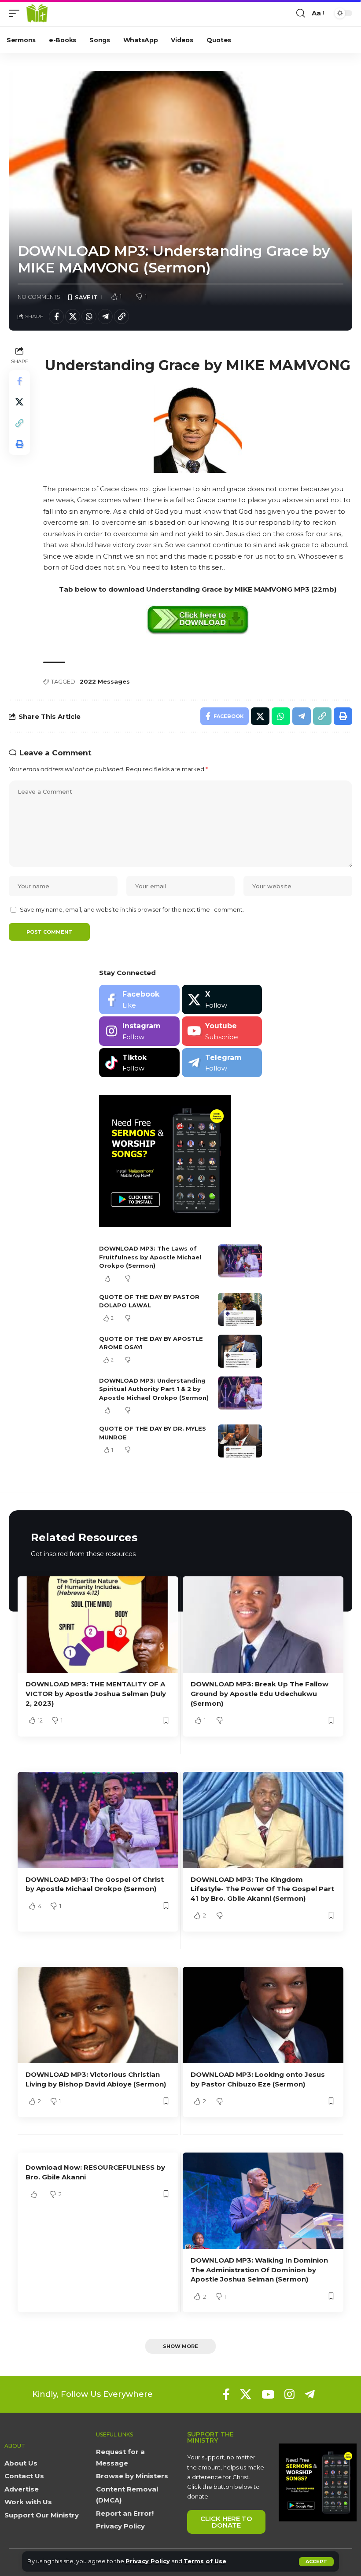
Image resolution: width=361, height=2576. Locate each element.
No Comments (39, 297)
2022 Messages (105, 681)
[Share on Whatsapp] (89, 316)
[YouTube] (268, 2394)
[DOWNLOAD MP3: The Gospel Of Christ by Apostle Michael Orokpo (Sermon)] (98, 1820)
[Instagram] (139, 1031)
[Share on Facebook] (56, 316)
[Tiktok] (139, 1063)
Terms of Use (205, 2561)
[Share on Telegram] (105, 316)
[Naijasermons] (37, 13)
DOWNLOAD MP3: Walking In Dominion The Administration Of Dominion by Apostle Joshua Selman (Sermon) (259, 2270)
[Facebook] (139, 999)
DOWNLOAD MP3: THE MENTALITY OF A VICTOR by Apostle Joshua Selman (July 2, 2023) (96, 1694)
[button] (316, 2562)
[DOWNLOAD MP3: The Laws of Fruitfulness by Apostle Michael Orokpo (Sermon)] (240, 1261)
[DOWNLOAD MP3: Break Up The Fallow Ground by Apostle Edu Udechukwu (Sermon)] (263, 1625)
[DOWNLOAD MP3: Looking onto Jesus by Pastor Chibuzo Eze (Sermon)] (263, 2015)
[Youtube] (222, 1031)
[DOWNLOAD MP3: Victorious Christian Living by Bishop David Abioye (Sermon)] (98, 2015)
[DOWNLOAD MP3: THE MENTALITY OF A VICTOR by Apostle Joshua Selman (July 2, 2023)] (98, 1625)
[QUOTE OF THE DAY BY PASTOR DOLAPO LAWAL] (240, 1309)
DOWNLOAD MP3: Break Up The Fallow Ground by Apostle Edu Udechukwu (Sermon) (260, 1694)
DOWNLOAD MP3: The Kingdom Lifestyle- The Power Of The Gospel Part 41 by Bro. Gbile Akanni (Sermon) (262, 1889)
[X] (222, 999)
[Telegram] (222, 1063)
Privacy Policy (148, 2561)
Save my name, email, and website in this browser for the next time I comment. (132, 910)
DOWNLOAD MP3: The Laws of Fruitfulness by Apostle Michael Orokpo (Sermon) (150, 1257)
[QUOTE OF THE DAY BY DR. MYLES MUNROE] (240, 1441)
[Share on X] (73, 316)
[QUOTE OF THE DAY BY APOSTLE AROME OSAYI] (240, 1351)
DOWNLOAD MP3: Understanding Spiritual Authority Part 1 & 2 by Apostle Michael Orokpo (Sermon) (154, 1389)
